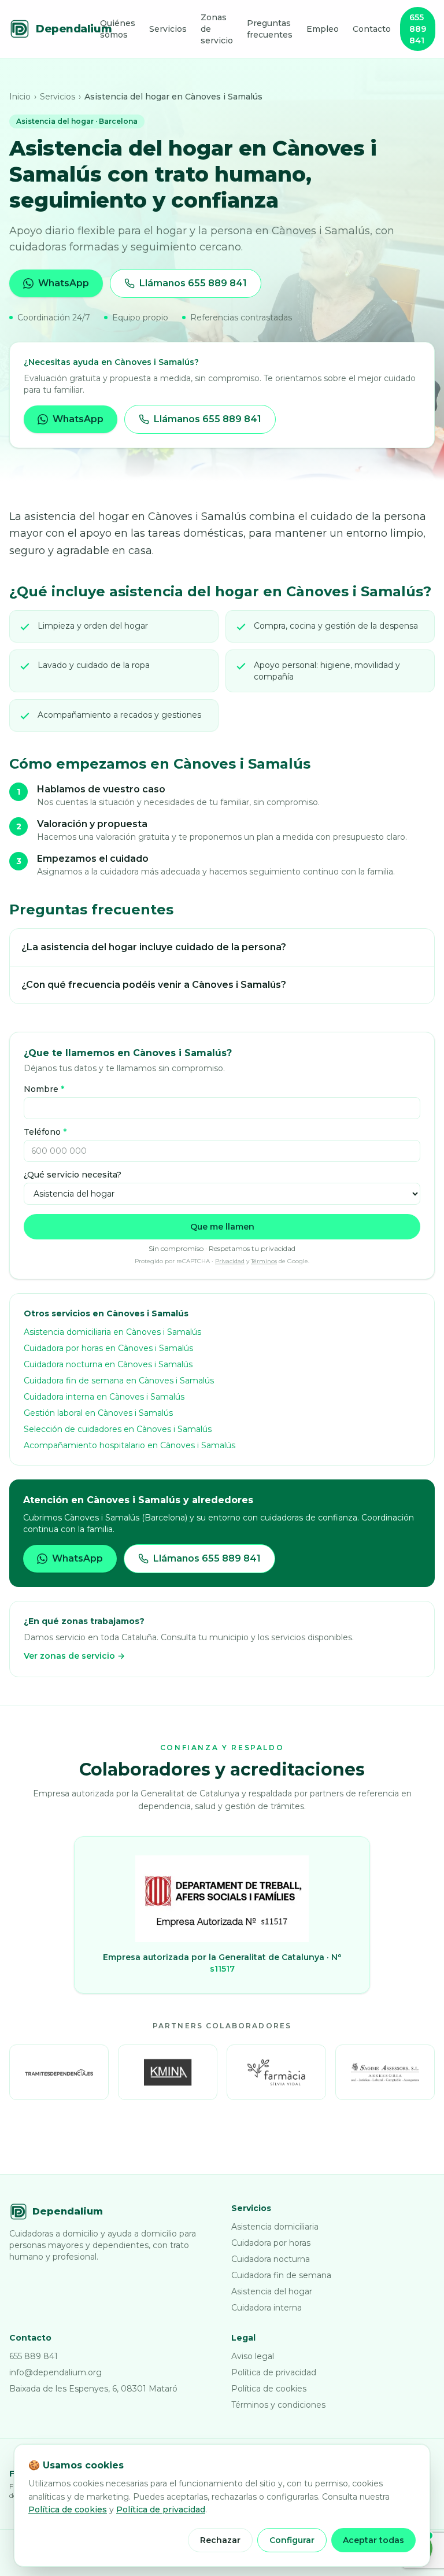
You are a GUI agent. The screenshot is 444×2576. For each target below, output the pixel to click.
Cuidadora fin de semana (281, 2275)
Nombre (44, 1089)
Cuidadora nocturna (271, 2259)
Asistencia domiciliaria (275, 2227)
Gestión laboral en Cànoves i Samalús (98, 1413)
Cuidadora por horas (271, 2243)
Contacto (372, 29)
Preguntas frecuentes (270, 29)
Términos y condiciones (278, 2405)
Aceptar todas (373, 2540)
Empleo (323, 29)
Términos (264, 1261)
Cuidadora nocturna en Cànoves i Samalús (108, 1364)
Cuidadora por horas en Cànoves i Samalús (108, 1348)
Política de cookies (269, 2389)
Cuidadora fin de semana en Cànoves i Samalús (119, 1381)
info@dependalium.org (55, 2372)
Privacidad (230, 1261)
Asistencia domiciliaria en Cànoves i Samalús (112, 1332)
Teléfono (45, 1132)
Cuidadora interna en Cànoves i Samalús (104, 1397)
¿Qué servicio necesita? (73, 1175)
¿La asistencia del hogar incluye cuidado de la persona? (154, 947)
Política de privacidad (274, 2372)
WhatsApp (64, 283)
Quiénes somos (118, 29)
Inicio (20, 97)
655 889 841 (418, 29)
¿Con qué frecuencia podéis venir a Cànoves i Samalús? (154, 985)
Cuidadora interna (267, 2308)
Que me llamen (222, 1227)
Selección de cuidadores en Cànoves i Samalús (118, 1429)
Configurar (292, 2540)
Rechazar (220, 2540)
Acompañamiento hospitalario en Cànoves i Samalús (129, 1445)
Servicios (168, 29)
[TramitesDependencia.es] (59, 2072)
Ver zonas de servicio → (74, 1656)
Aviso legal (253, 2356)
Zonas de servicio (217, 29)
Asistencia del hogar (272, 2291)
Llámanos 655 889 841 (193, 283)
